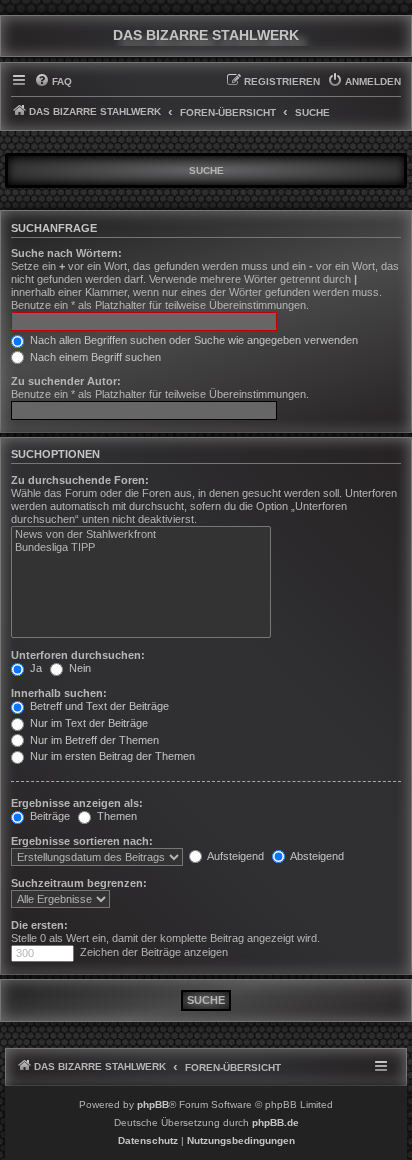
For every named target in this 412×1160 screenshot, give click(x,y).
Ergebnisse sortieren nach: (82, 841)
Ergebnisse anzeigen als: (77, 803)
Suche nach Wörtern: (66, 253)
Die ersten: (39, 925)
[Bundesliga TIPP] (141, 548)
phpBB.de (275, 1122)
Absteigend (316, 856)
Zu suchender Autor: (66, 381)
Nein (78, 668)
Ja (34, 668)
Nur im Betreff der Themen (93, 740)
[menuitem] (53, 82)
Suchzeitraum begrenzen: (79, 883)
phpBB (153, 1104)
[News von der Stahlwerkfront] (141, 535)
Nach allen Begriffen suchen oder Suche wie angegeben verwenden (192, 340)
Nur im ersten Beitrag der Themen (111, 756)
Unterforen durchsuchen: (78, 655)
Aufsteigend (234, 856)
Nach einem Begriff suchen (94, 357)
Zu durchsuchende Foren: (80, 480)
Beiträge (48, 816)
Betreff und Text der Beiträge (98, 706)
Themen (115, 816)
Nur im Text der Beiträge (87, 723)
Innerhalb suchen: (59, 693)
